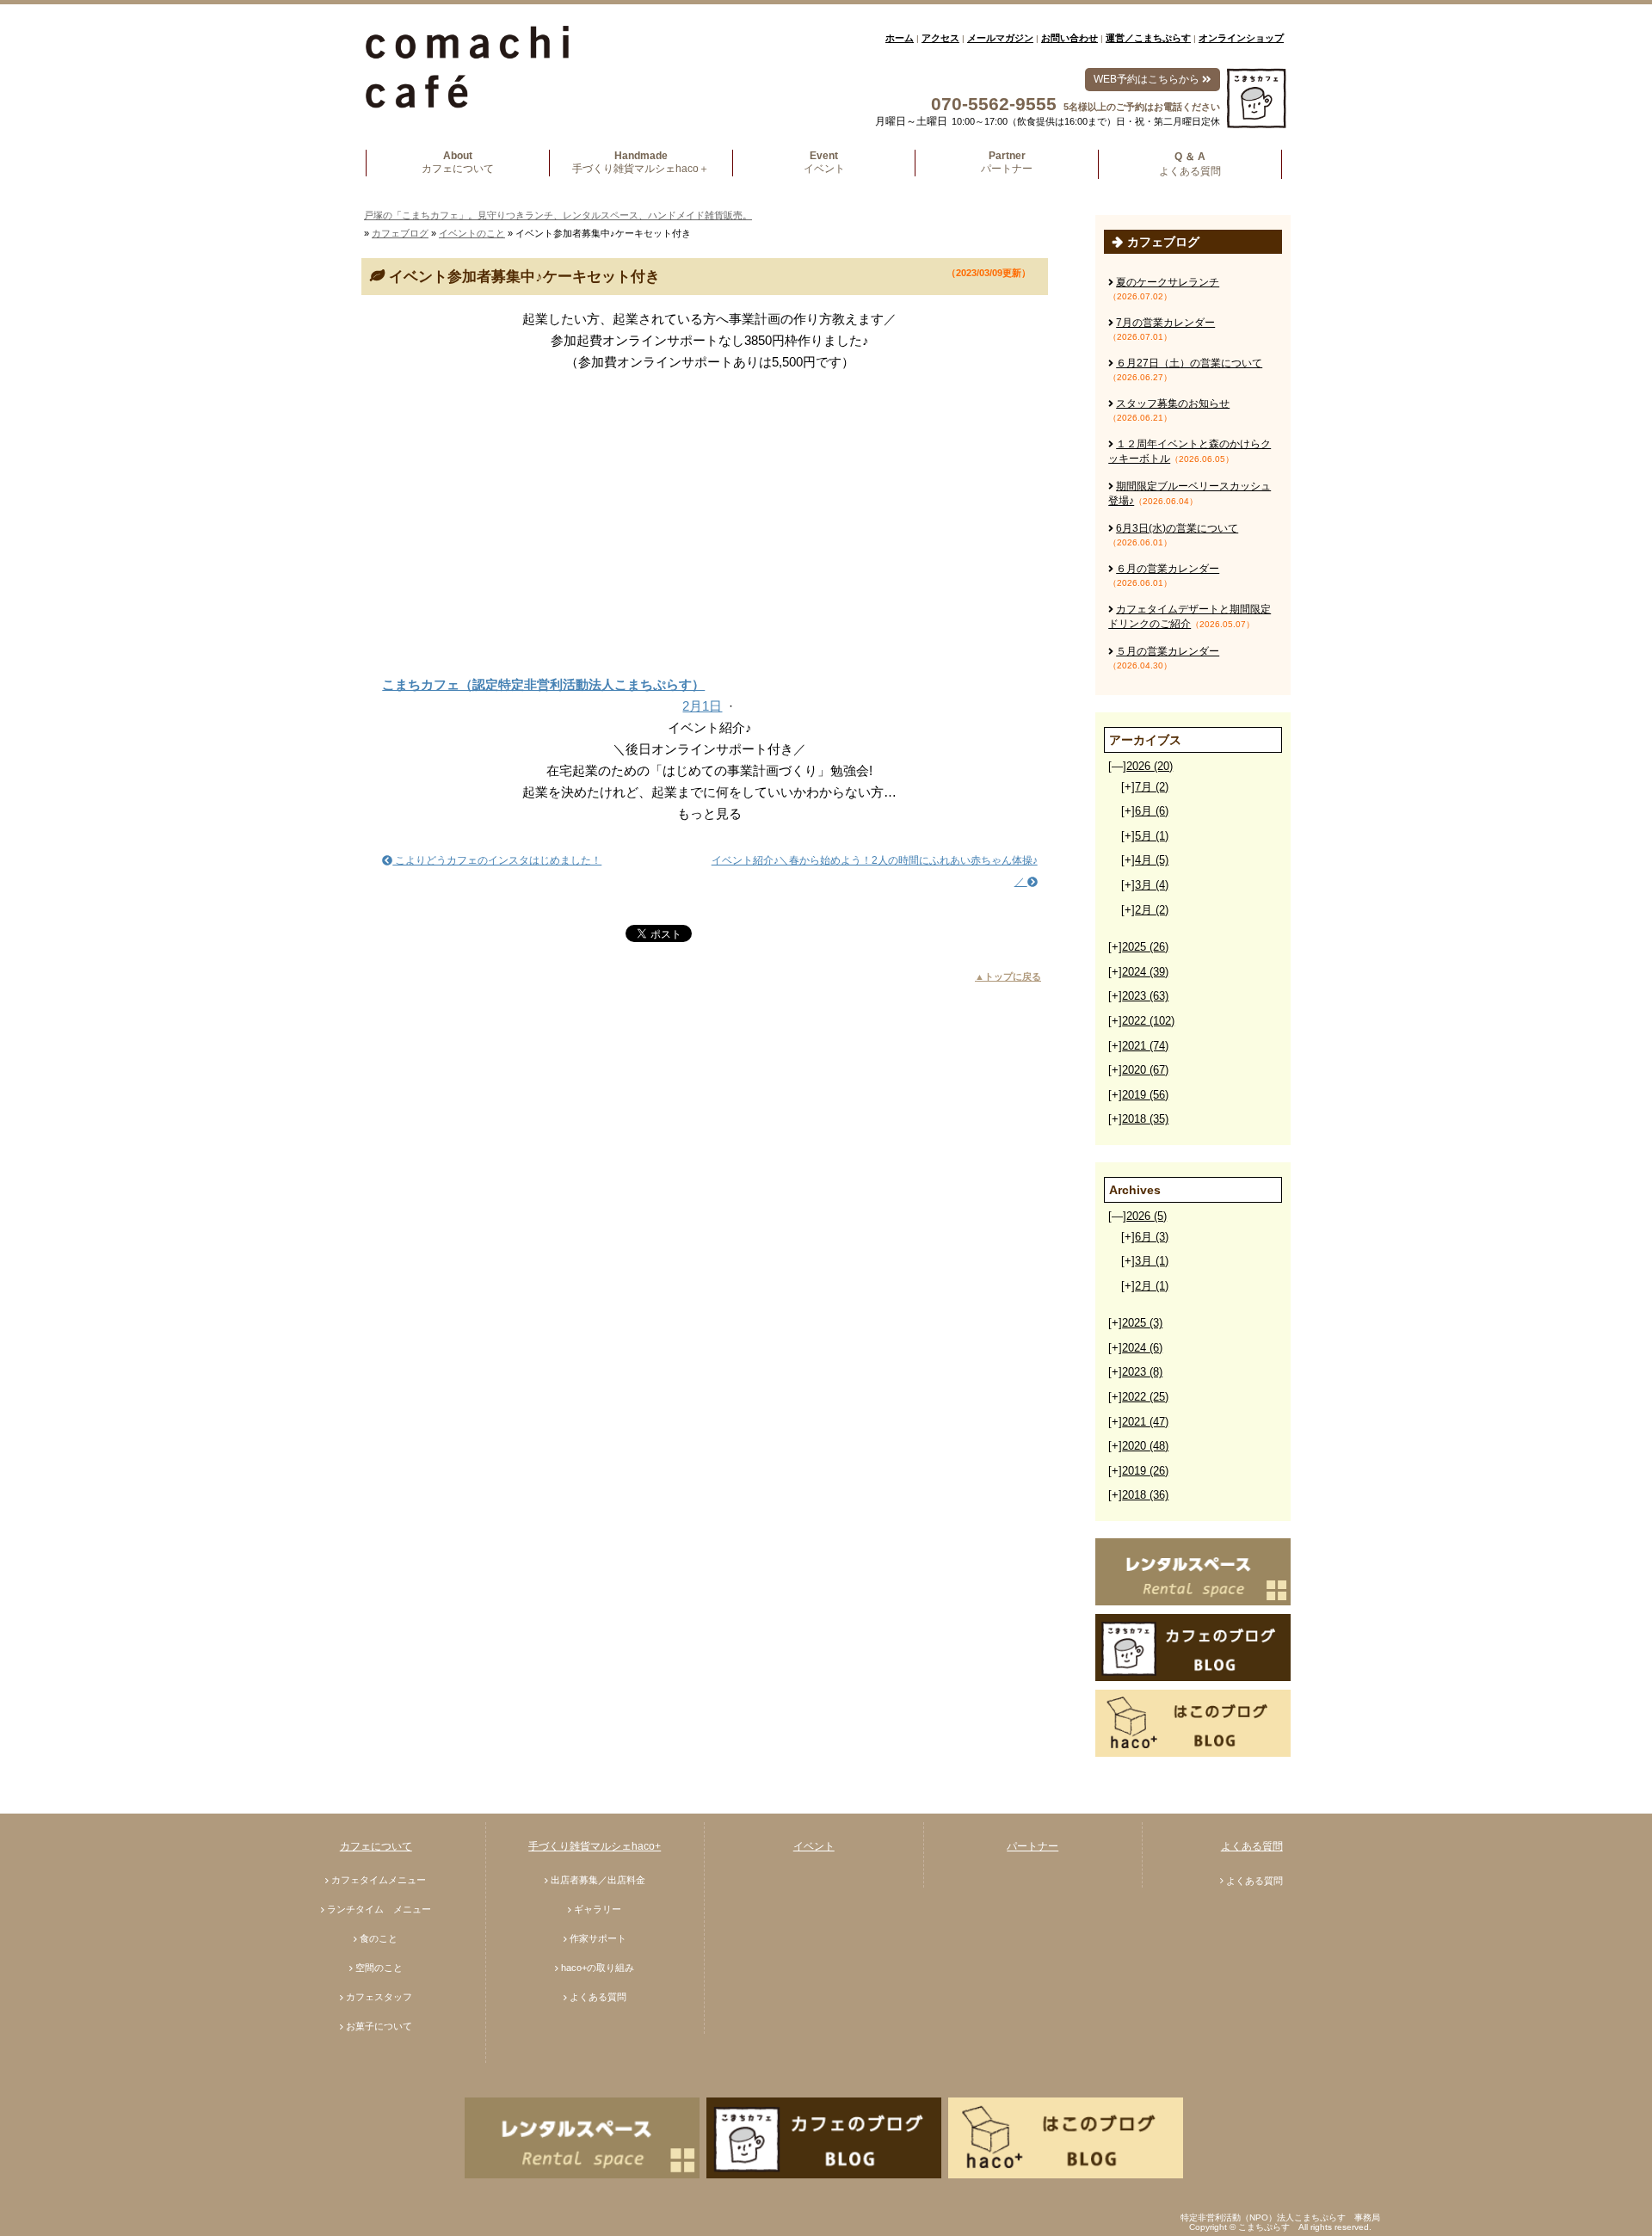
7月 (1152, 787)
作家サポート (598, 1938)
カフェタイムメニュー (379, 1880)
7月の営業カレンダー (1165, 323)
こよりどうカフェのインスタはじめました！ (497, 860)
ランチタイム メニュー (379, 1909)
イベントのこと (472, 233)
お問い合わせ (1069, 38)
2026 (1150, 766)
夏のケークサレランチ (1168, 282)
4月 (1152, 860)
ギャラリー (598, 1909)
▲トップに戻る (1008, 976)
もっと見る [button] (709, 813)
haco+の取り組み (598, 1968)
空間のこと (379, 1968)
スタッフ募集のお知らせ (1173, 403)
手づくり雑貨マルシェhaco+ (595, 1846)
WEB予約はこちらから (1148, 79)
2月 (1152, 910)
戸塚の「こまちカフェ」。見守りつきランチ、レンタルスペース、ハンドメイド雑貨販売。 (558, 215)
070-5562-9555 (994, 104)
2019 (1145, 1095)
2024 (1145, 972)
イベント (814, 1846)
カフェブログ (400, 233)
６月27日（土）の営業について (1189, 363)
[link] (709, 663)
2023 (1145, 996)
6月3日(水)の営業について (1177, 528)
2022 (1148, 1021)
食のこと (379, 1938)
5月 (1152, 836)
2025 (1145, 947)
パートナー (1032, 1846)
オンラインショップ (1241, 38)
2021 (1145, 1046)
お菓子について (379, 2026)
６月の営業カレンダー (1168, 569)
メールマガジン (1000, 38)
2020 (1145, 1070)
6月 (1152, 811)
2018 (1145, 1119)
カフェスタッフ (379, 1997)
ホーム (900, 38)
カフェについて (376, 1846)
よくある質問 (598, 1997)
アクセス (940, 38)
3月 (1152, 885)
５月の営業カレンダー (1168, 651)
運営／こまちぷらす (1148, 38)
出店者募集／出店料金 (598, 1880)
